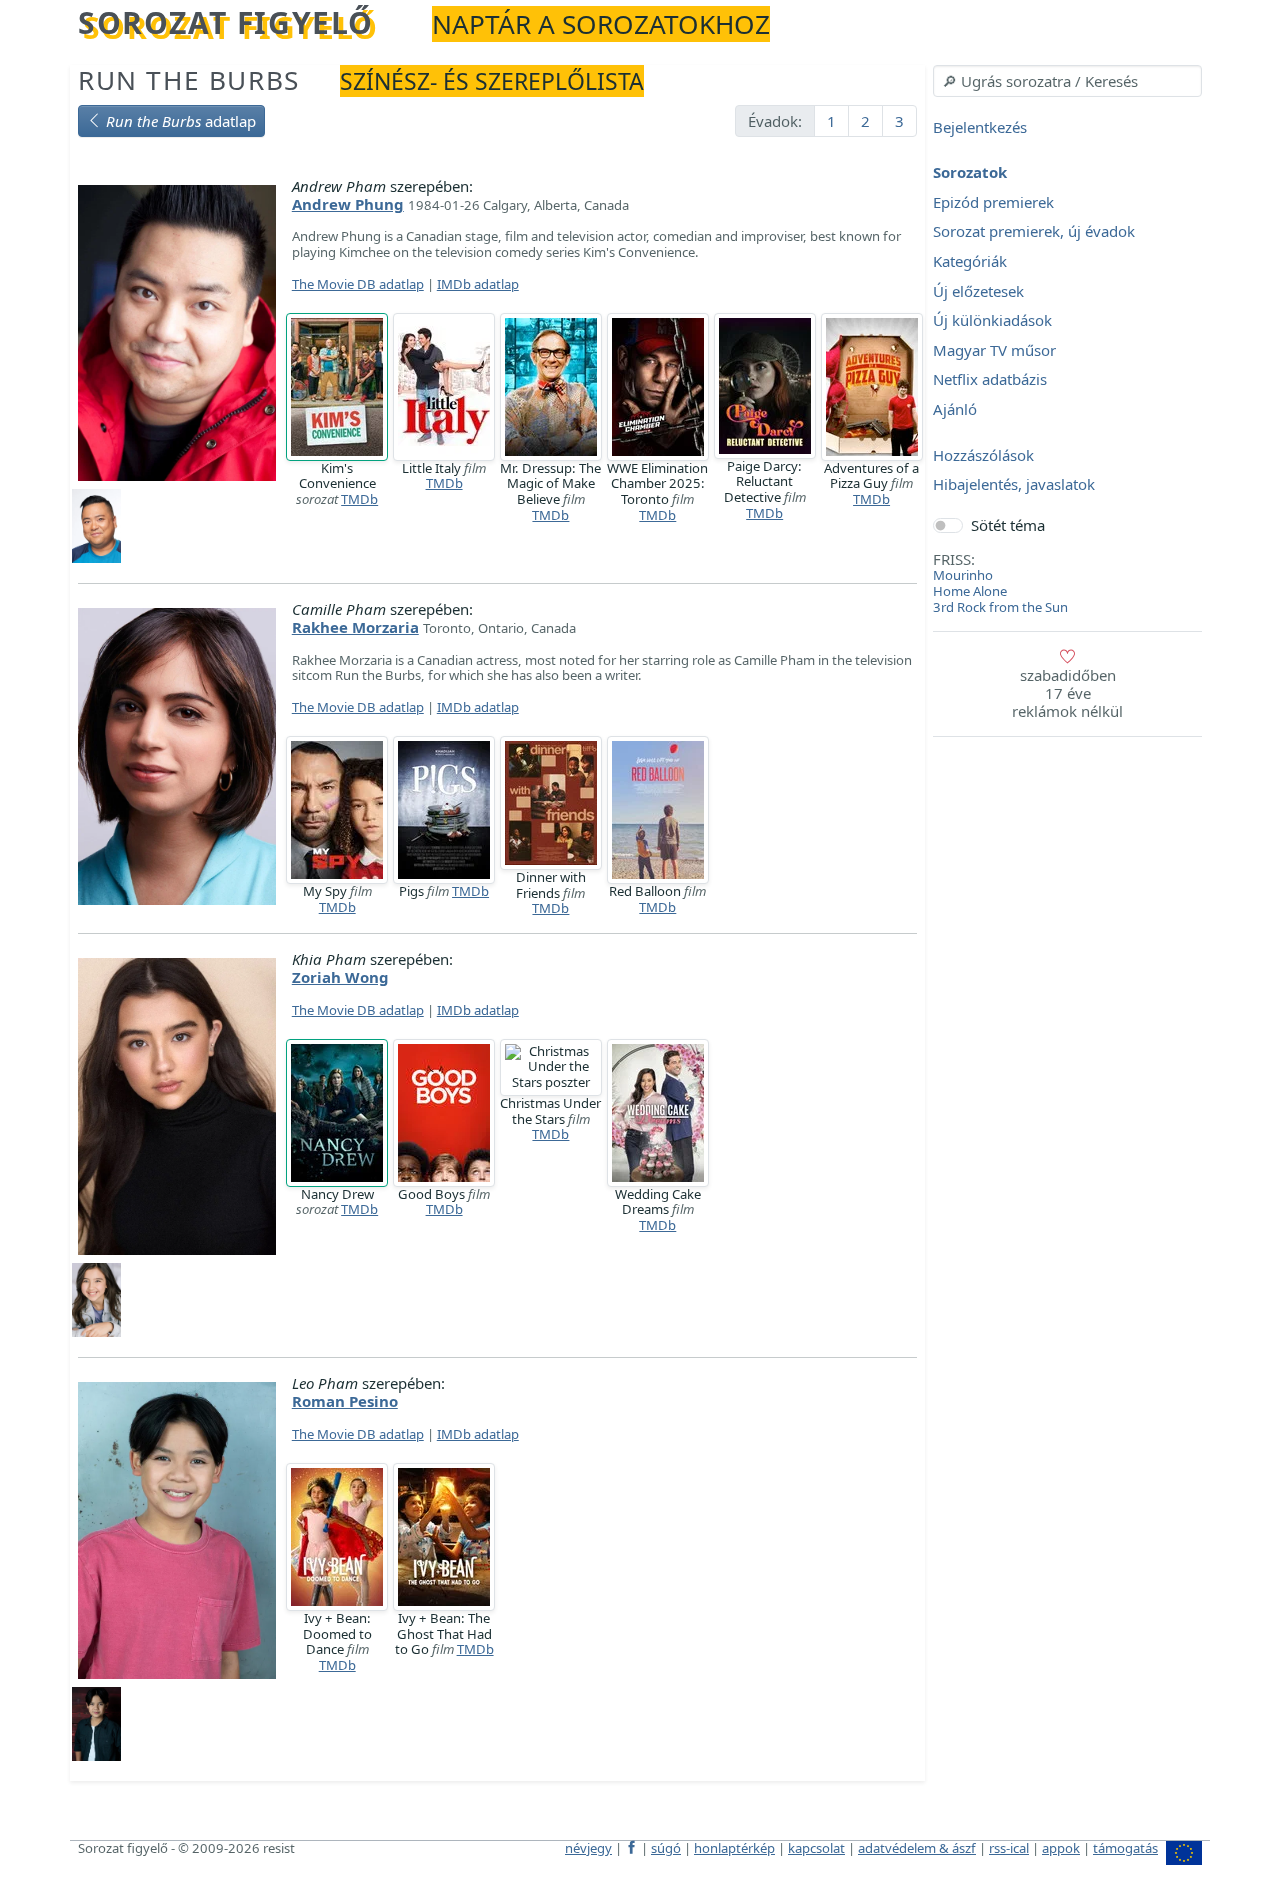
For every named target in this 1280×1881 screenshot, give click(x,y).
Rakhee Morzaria (355, 627)
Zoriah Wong (340, 977)
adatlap (181, 121)
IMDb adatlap (478, 284)
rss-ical (1009, 1848)
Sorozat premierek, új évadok (1034, 232)
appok (1061, 1848)
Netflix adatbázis (990, 380)
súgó (666, 1848)
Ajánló (955, 409)
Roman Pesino (345, 1401)
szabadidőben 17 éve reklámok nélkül (1067, 693)
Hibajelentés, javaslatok (1014, 485)
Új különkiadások (992, 321)
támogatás (1125, 1848)
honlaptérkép (734, 1848)
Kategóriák (970, 261)
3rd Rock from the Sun (1000, 607)
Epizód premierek (993, 202)
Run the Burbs (189, 80)
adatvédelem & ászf (917, 1848)
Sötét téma (1008, 525)
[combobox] (1067, 81)
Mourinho (963, 575)
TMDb (359, 499)
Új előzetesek (978, 291)
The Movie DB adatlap (358, 284)
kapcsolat (816, 1848)
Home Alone (970, 591)
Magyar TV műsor (994, 350)
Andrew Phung (348, 204)
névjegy (588, 1848)
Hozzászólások (983, 455)
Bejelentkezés (980, 127)
